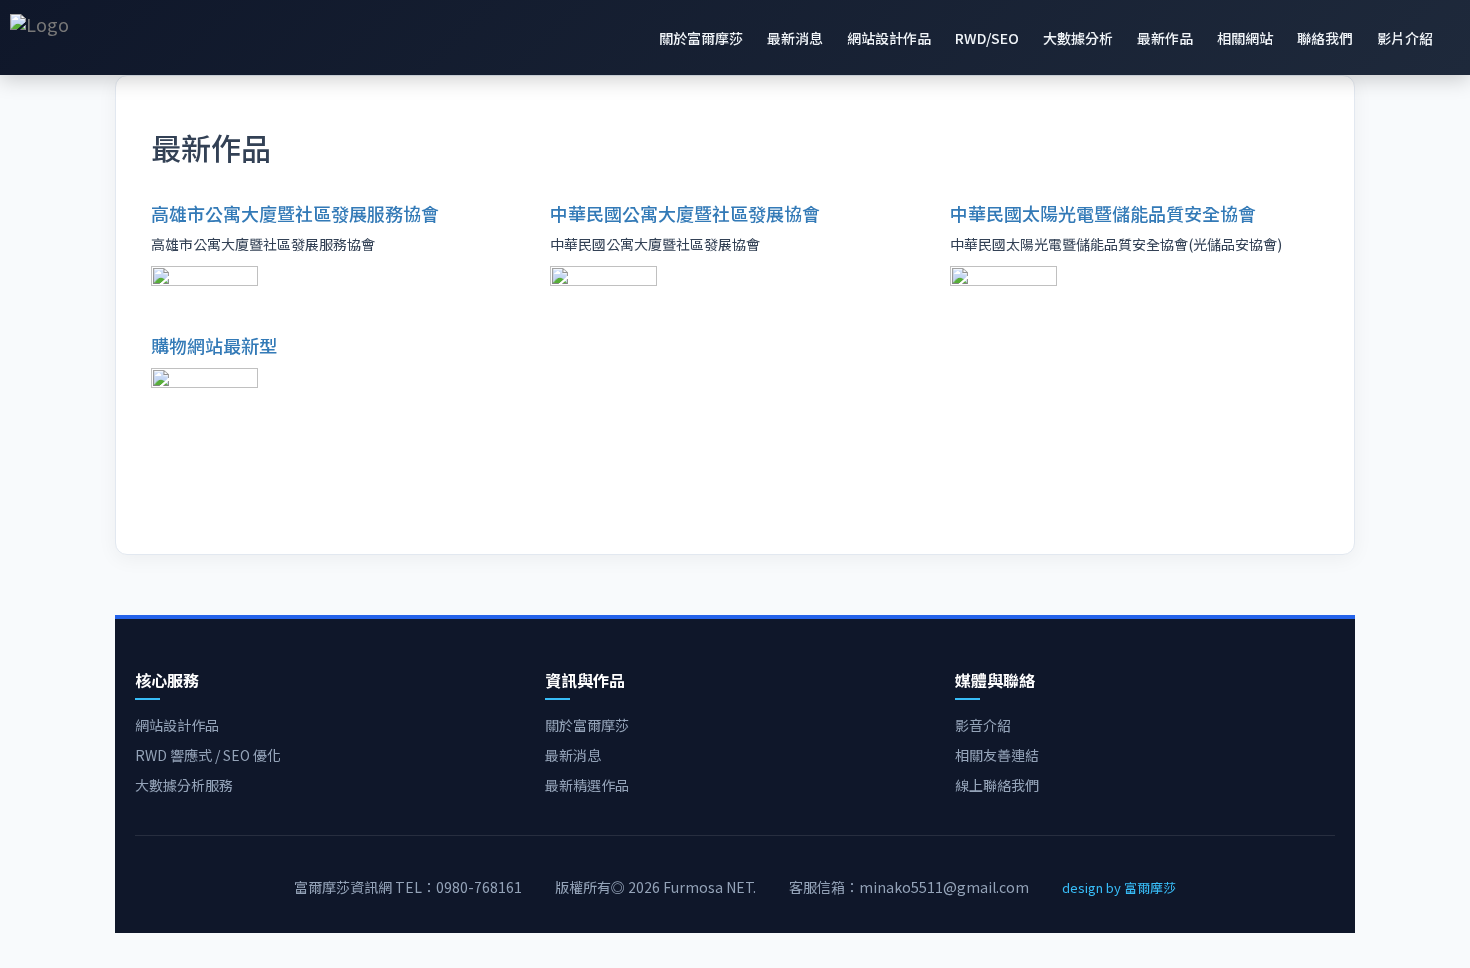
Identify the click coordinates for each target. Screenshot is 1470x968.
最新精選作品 (587, 785)
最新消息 (795, 38)
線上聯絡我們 (997, 785)
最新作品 (1165, 38)
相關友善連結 (997, 755)
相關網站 (1245, 38)
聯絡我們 (1325, 38)
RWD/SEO (987, 38)
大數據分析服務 (184, 785)
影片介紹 (1405, 38)
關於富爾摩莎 (701, 38)
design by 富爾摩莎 (1119, 887)
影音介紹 (983, 725)
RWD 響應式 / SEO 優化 (208, 755)
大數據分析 (1078, 38)
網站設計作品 (889, 38)
